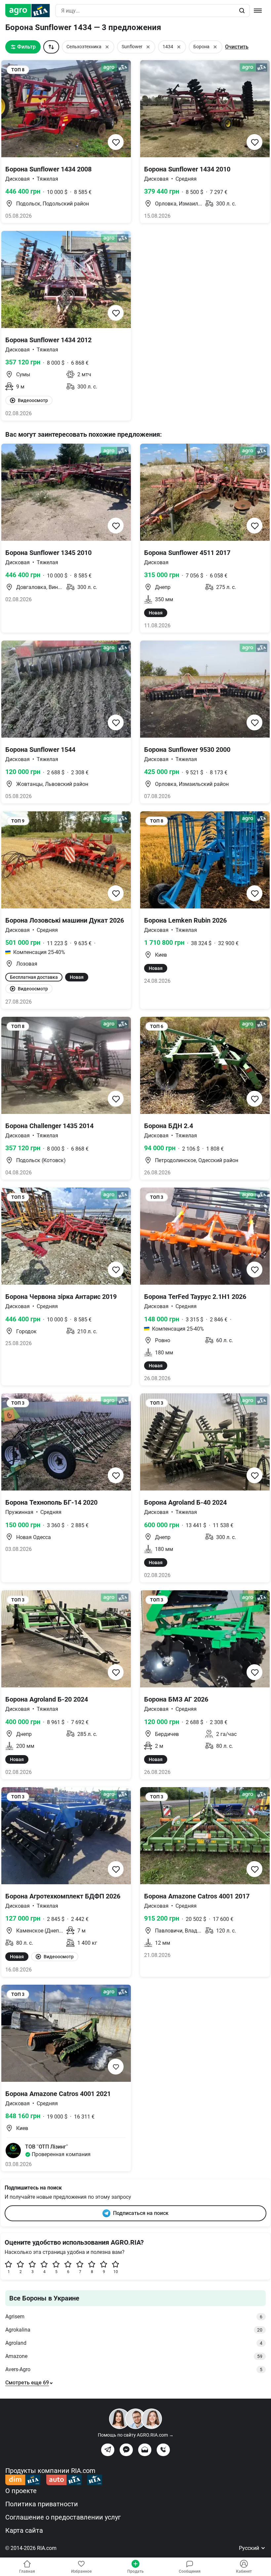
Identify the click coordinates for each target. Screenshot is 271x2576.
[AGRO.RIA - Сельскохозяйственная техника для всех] (30, 11)
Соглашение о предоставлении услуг (63, 2517)
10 (116, 2272)
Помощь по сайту (136, 2435)
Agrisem (134, 2317)
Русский (250, 2548)
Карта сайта (24, 2530)
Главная (27, 2571)
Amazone (134, 2356)
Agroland (134, 2343)
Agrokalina (134, 2330)
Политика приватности (42, 2504)
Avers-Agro (134, 2369)
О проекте (21, 2491)
